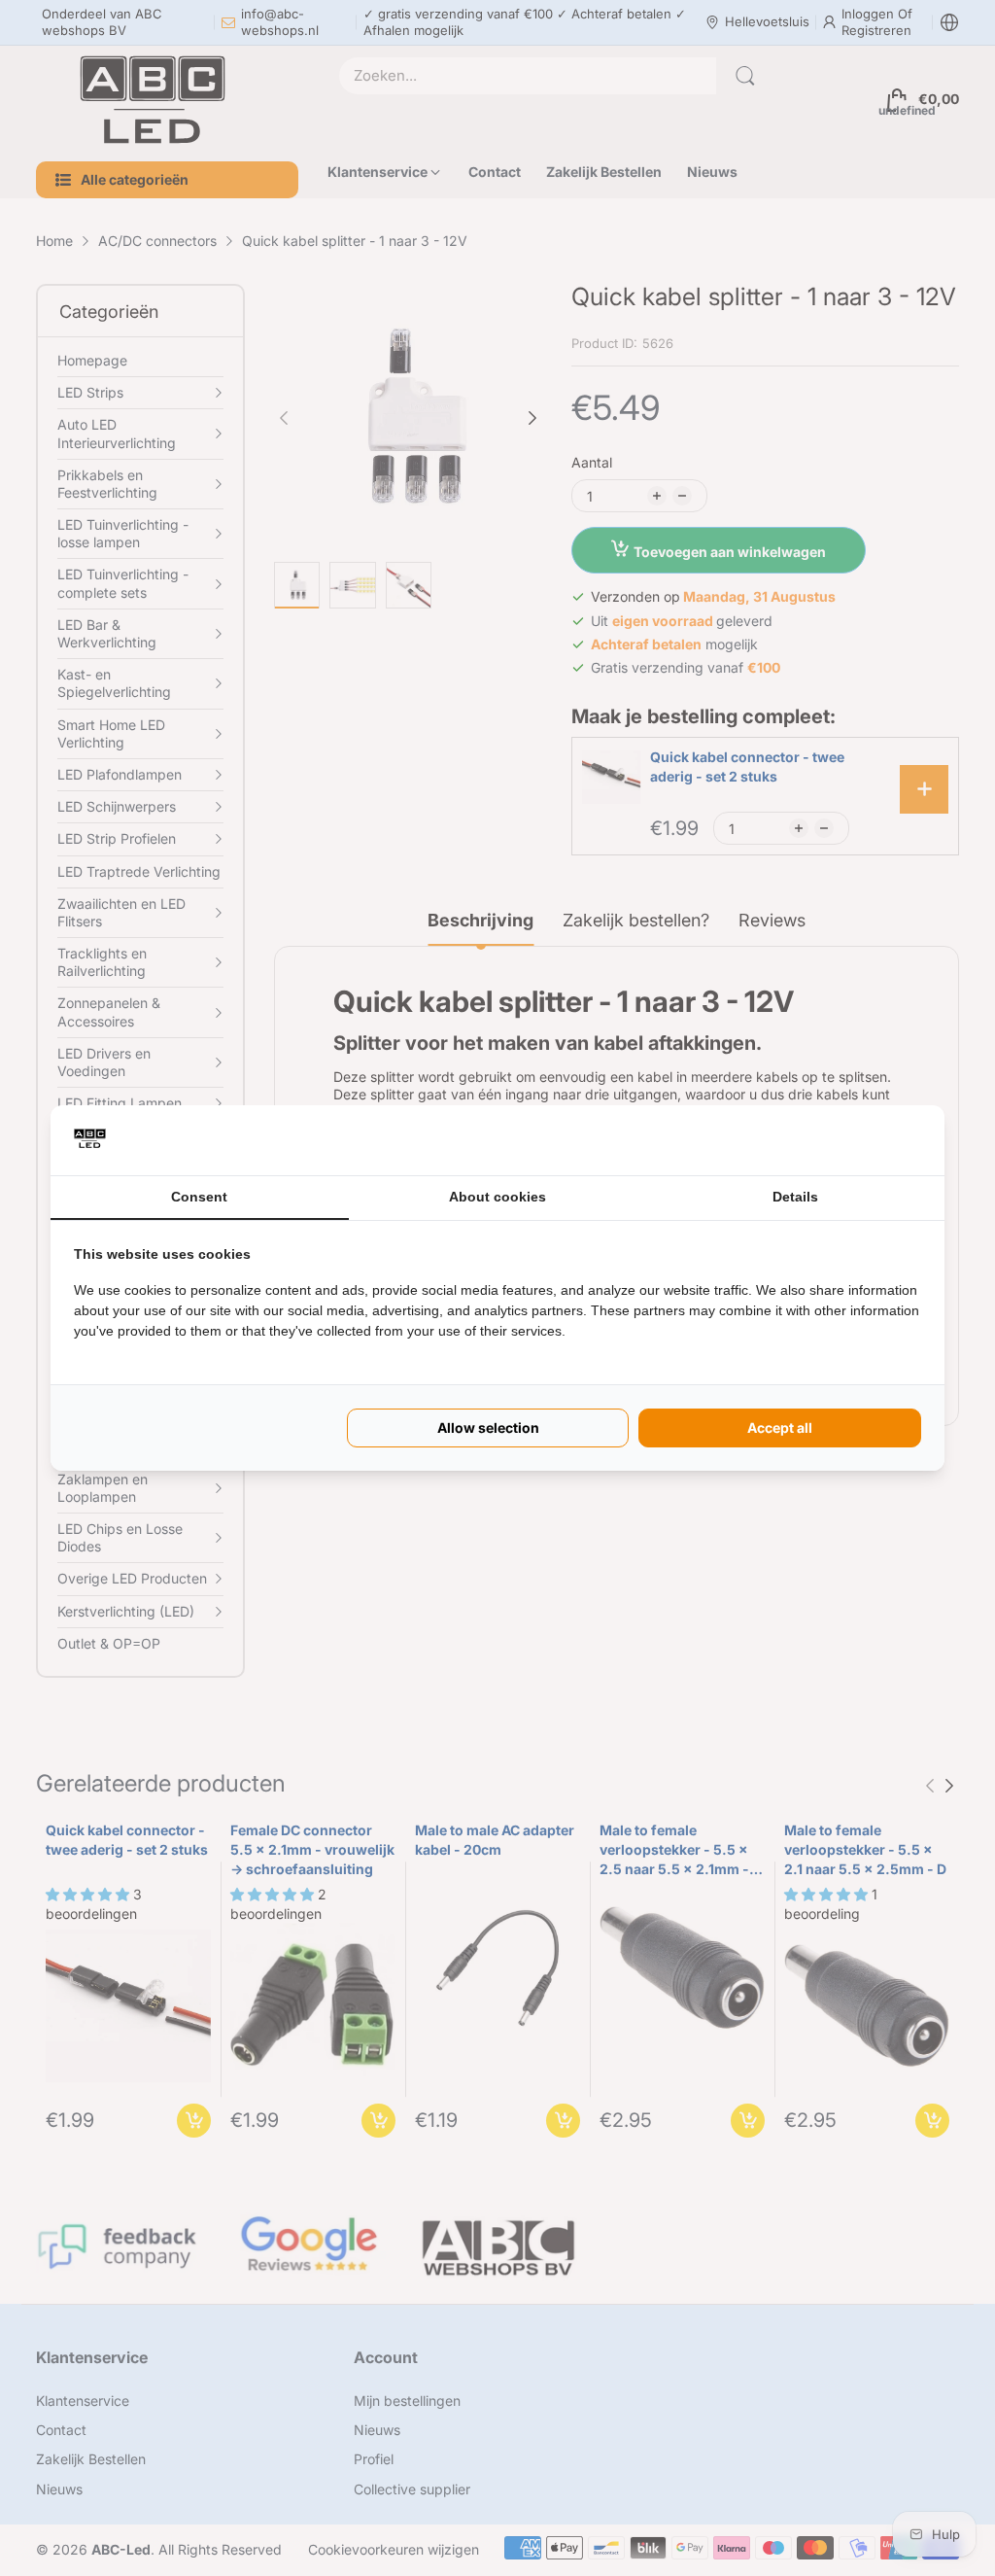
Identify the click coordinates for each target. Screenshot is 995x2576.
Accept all (780, 1427)
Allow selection (488, 1427)
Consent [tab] (199, 1197)
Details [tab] (795, 1197)
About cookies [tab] (497, 1197)
